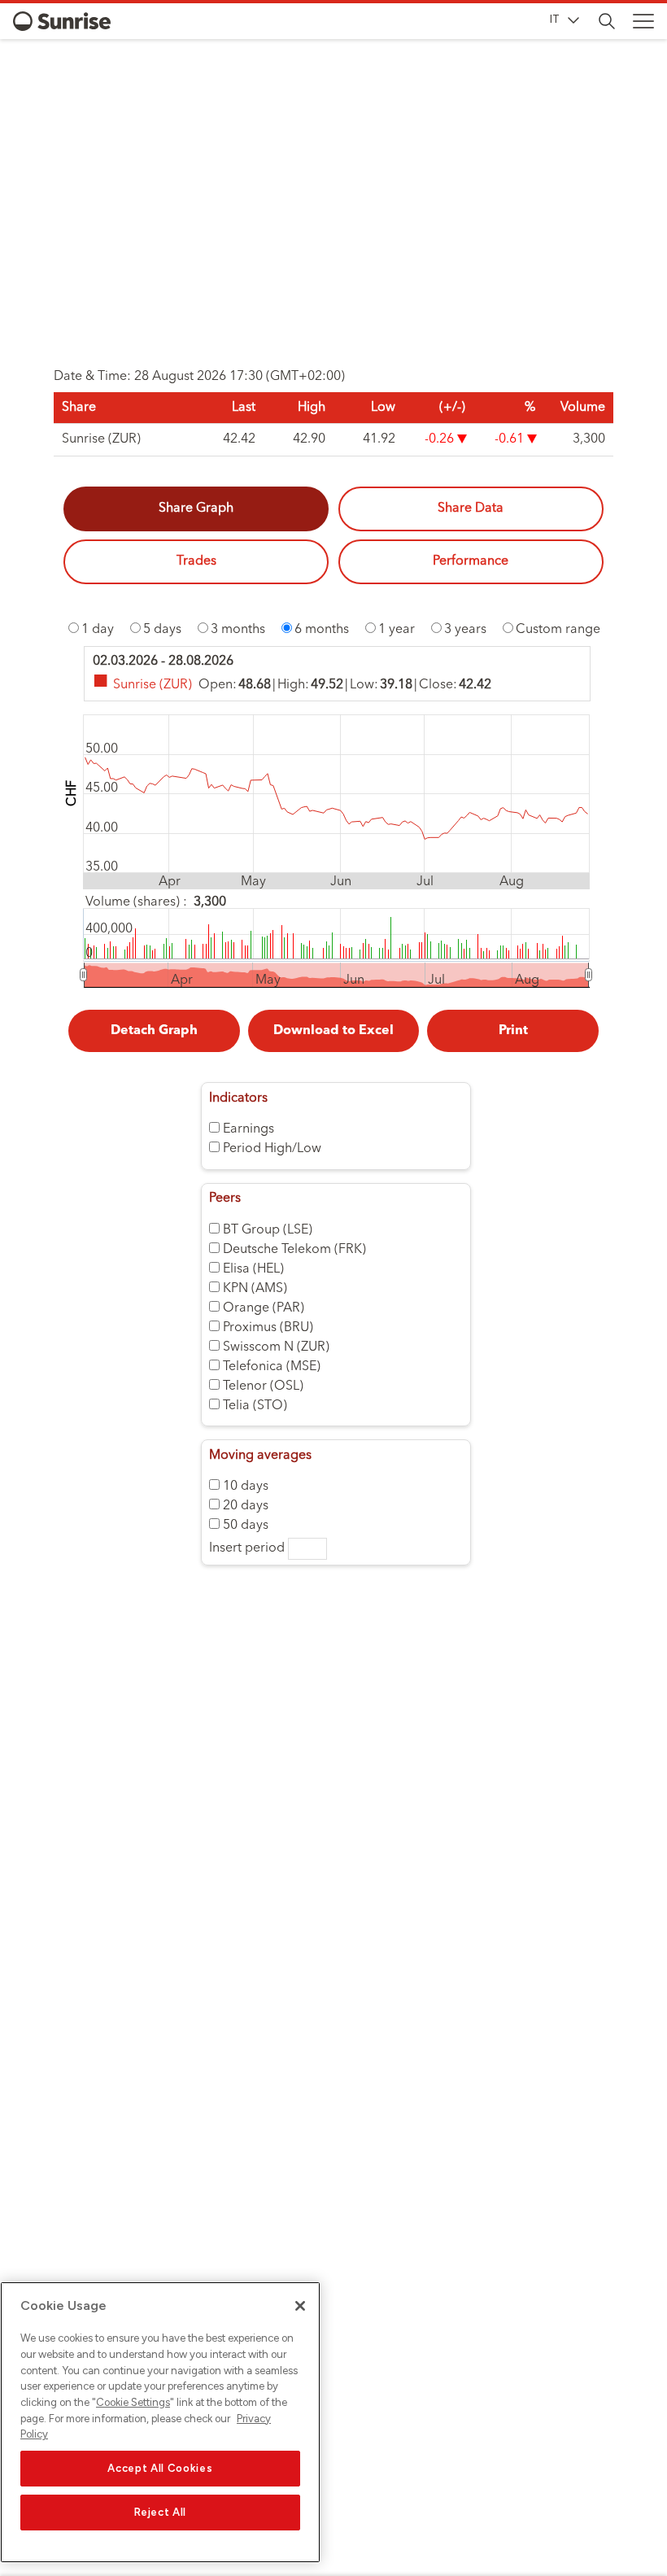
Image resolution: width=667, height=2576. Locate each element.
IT (555, 19)
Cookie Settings (133, 2402)
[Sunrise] (62, 21)
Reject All (161, 2512)
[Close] (300, 2306)
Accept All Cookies (160, 2468)
